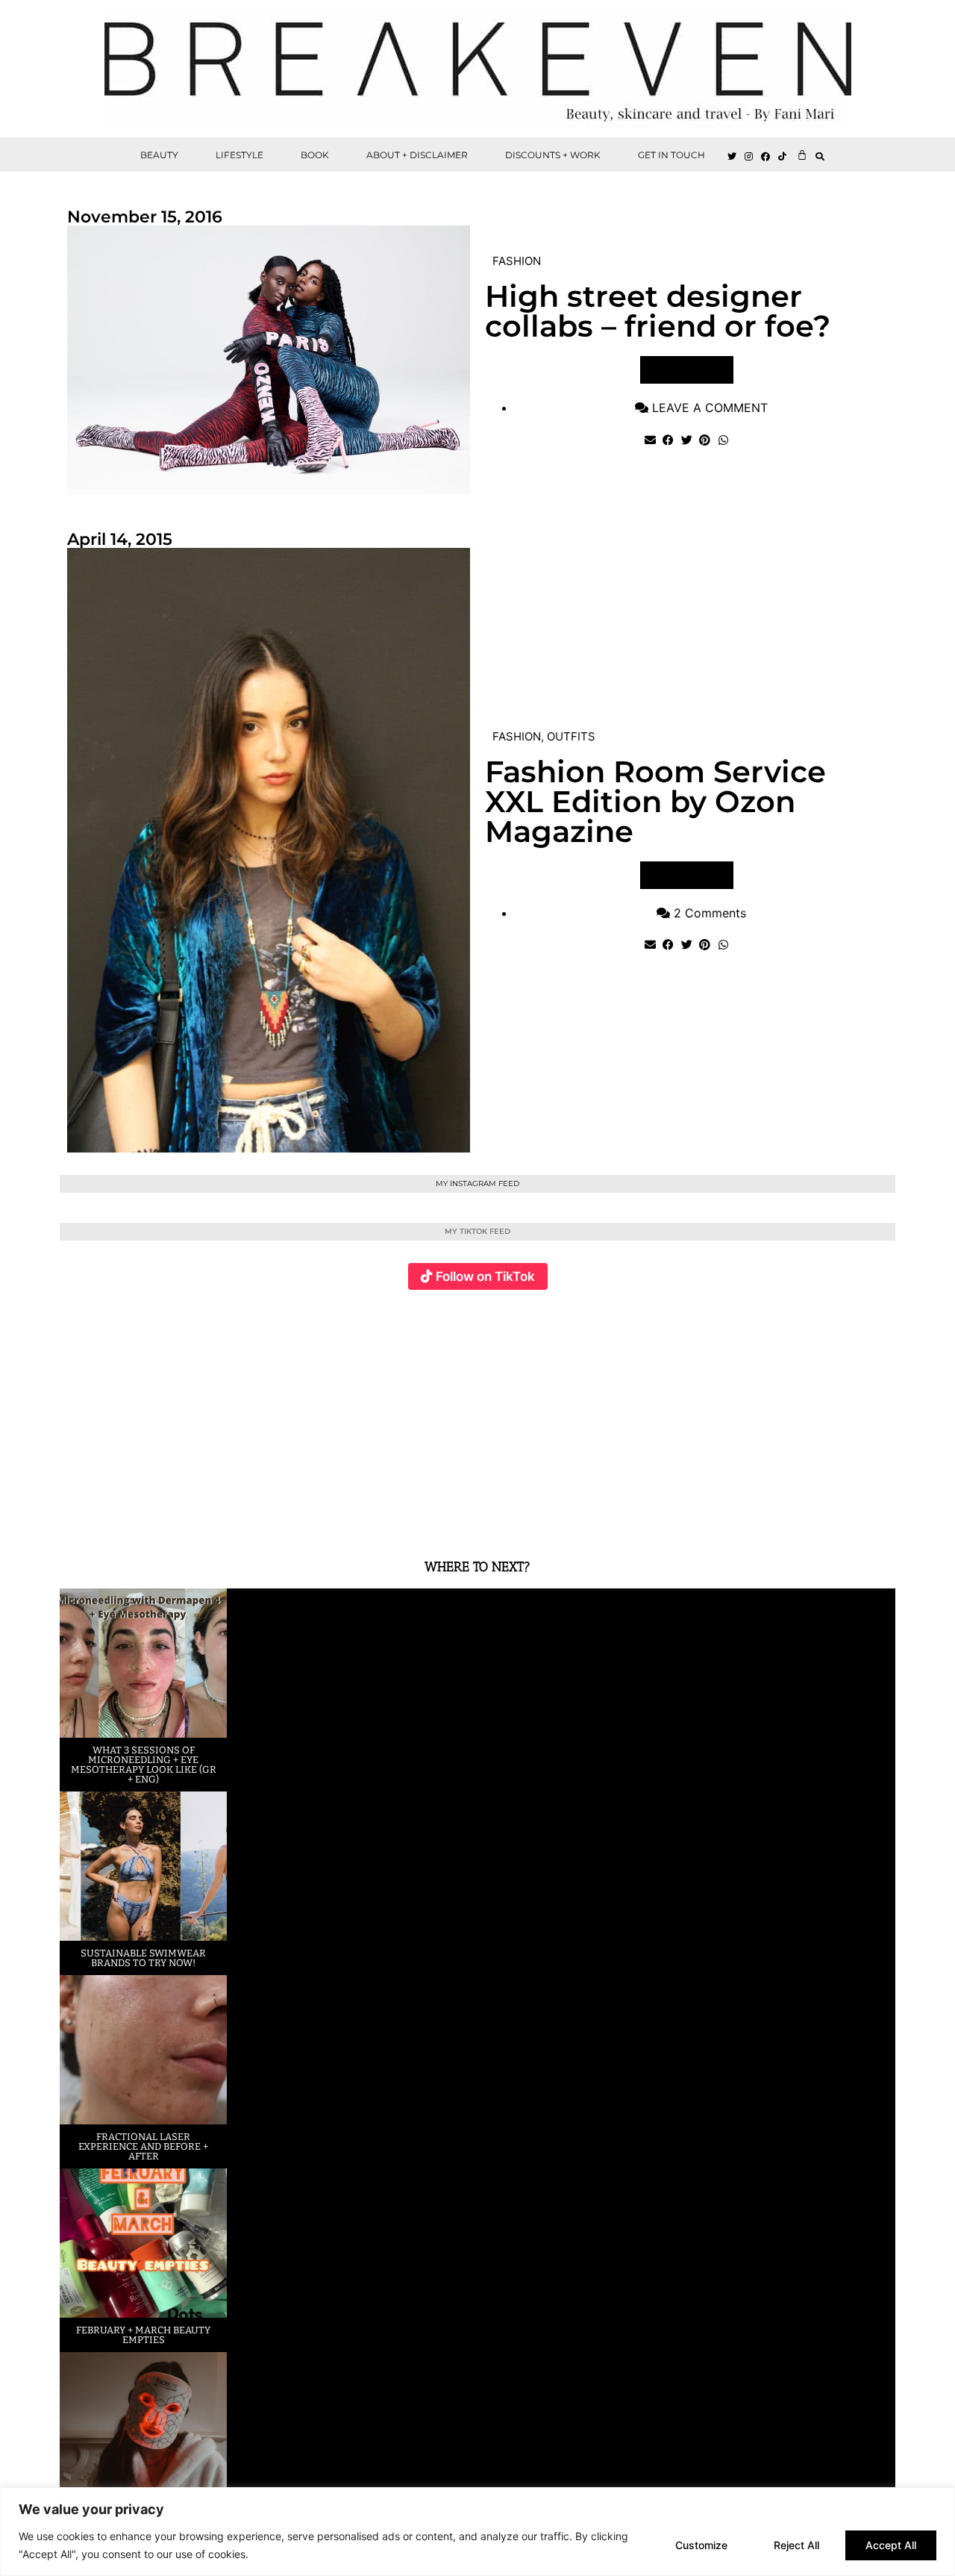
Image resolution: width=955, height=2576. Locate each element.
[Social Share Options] (74, 1518)
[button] (820, 156)
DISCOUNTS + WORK (553, 155)
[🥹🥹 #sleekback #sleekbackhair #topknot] (686, 1416)
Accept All (891, 2545)
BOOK (315, 155)
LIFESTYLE (239, 155)
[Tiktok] (783, 157)
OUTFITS (571, 736)
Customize (701, 2545)
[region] (477, 2532)
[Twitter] (732, 157)
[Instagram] (749, 157)
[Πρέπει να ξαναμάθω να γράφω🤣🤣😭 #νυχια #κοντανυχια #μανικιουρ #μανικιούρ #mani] (826, 1416)
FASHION (517, 261)
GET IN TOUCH (671, 155)
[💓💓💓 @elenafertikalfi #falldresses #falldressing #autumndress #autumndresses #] (408, 1416)
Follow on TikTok (485, 1276)
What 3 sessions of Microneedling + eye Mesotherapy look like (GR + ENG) (144, 1765)
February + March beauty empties (143, 2335)
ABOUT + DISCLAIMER (417, 155)
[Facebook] (766, 157)
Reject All (796, 2545)
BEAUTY (159, 155)
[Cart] (802, 155)
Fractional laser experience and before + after (143, 2146)
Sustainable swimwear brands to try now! (143, 1958)
